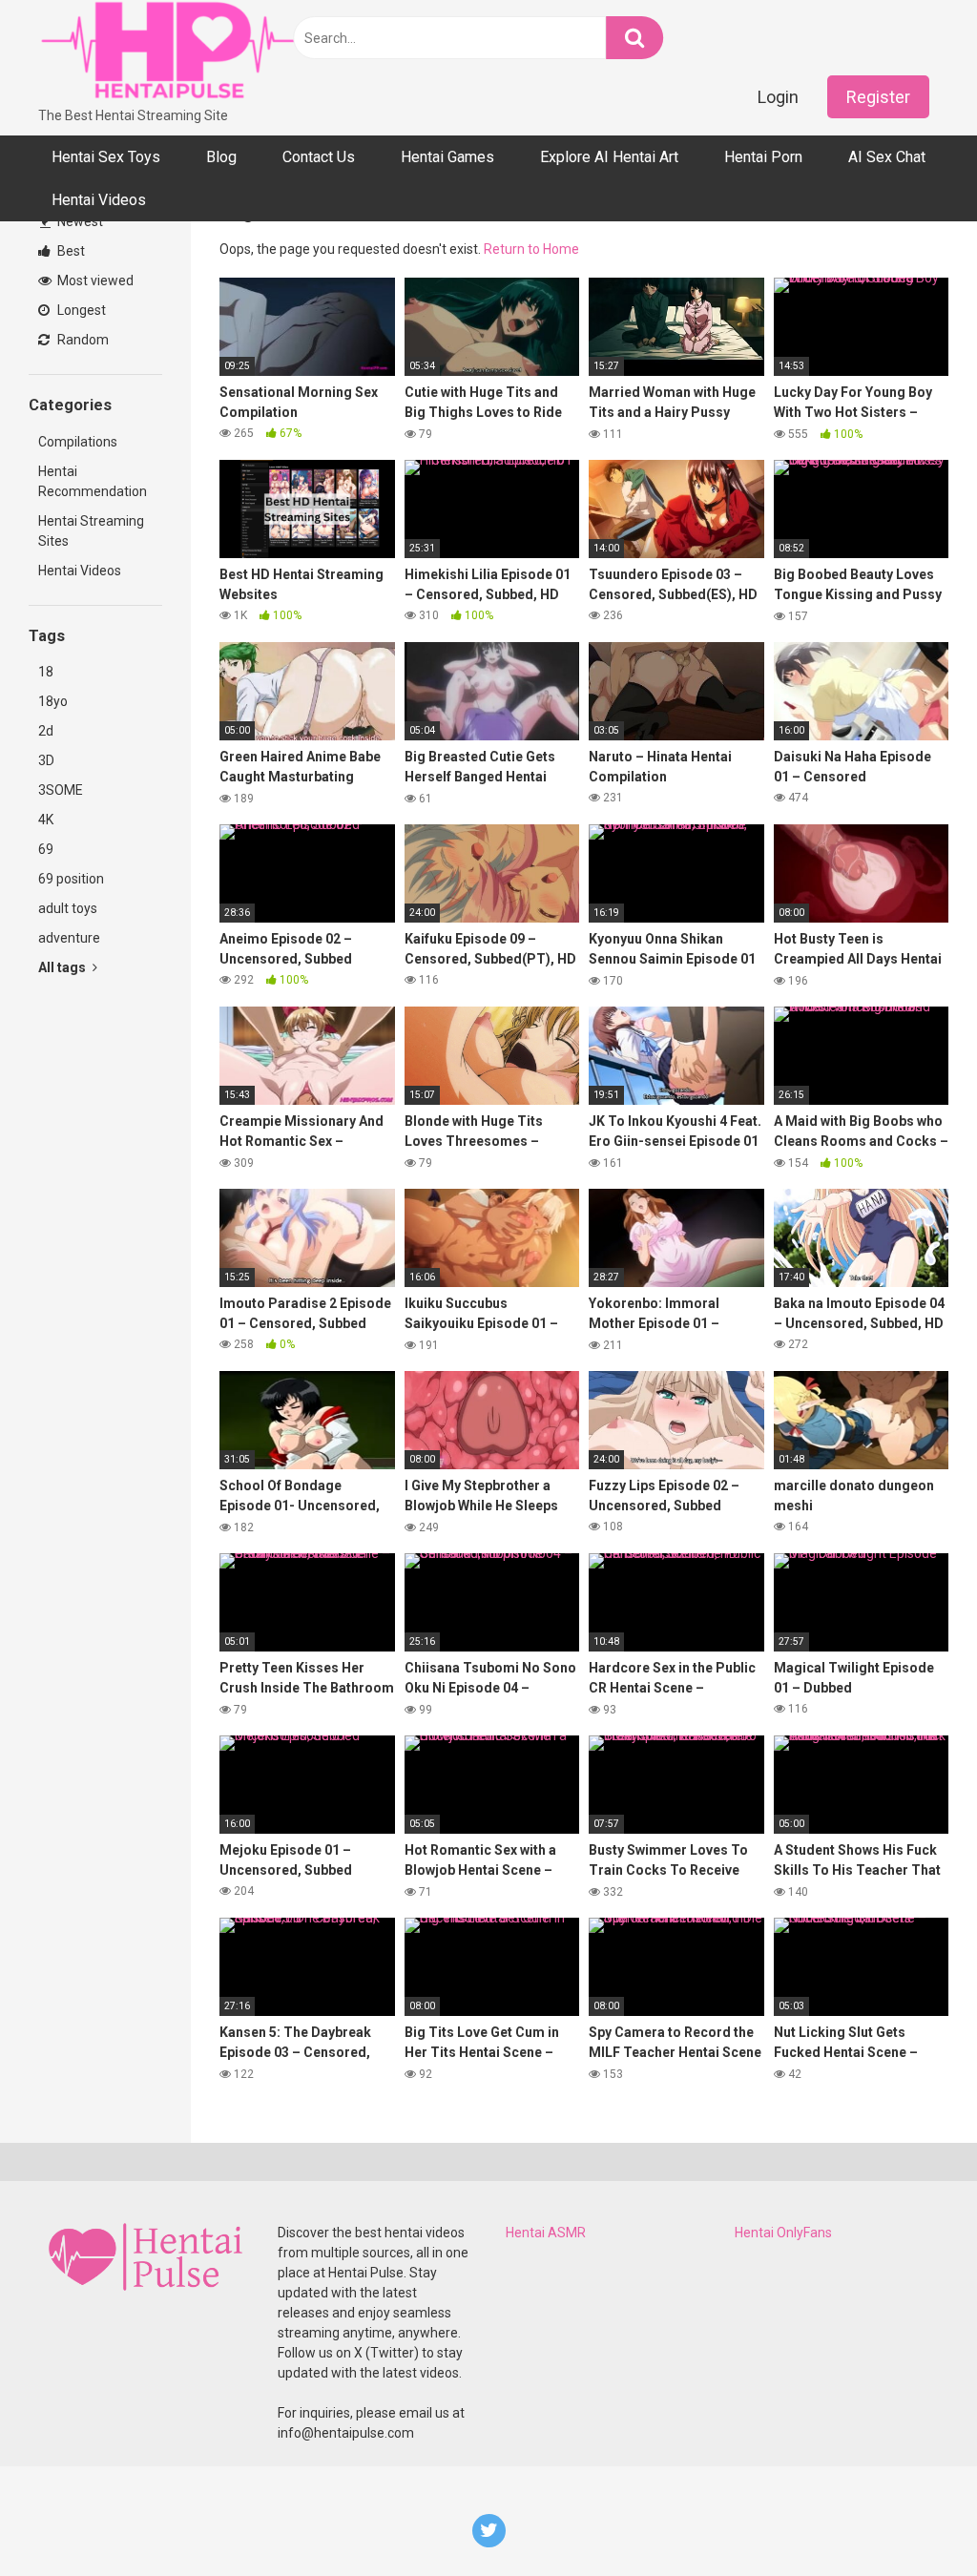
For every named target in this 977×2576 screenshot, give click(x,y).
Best (70, 251)
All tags (63, 967)
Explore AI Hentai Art (609, 157)
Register (878, 97)
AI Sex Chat (887, 157)
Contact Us (319, 157)
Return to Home (531, 249)
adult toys (68, 908)
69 (46, 849)
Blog (221, 157)
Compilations (78, 442)
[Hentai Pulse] (172, 53)
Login (778, 97)
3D (46, 760)
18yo (53, 701)
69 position (71, 879)
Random (82, 340)
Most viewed (94, 280)
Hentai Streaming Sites (91, 531)
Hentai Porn (763, 157)
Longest (80, 310)
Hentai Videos (99, 200)
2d (46, 731)
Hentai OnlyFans (783, 2233)
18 (46, 672)
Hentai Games (447, 157)
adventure (69, 938)
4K (46, 820)
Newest (79, 221)
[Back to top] (913, 2518)
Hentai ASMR (546, 2233)
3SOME (61, 790)
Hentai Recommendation (93, 481)
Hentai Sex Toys (106, 157)
